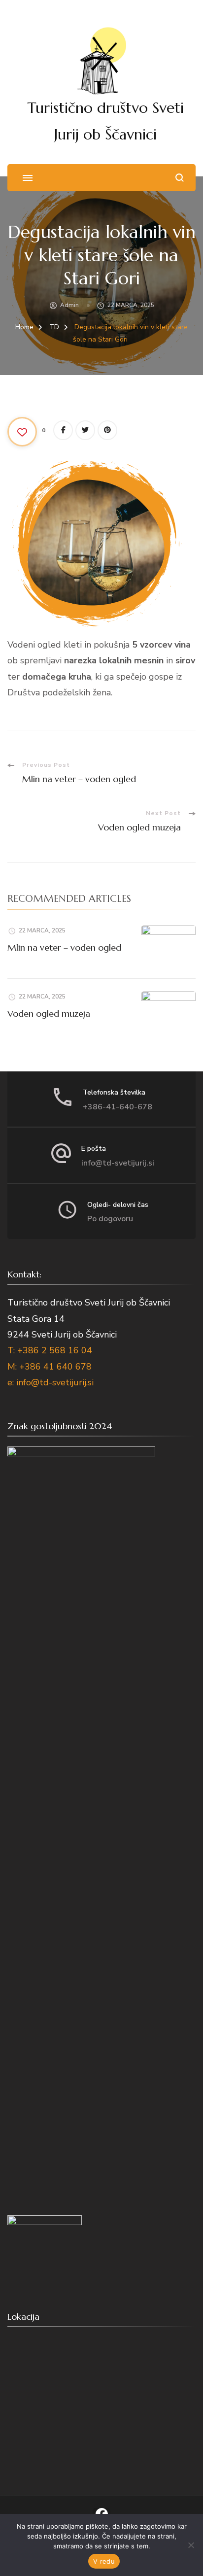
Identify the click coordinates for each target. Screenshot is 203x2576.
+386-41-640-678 (118, 1107)
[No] (191, 2545)
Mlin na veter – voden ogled (64, 947)
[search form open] (180, 178)
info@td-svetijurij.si (118, 1163)
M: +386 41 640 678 (50, 1367)
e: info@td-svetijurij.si (51, 1382)
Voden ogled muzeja (49, 1013)
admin (69, 305)
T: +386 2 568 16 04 (50, 1350)
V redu (104, 2561)
